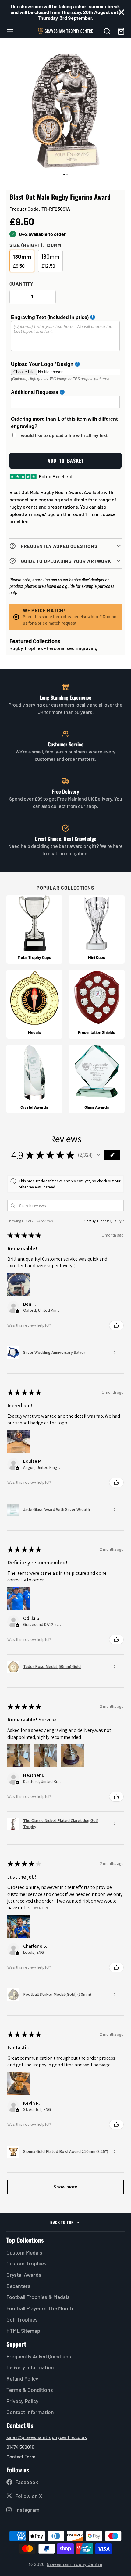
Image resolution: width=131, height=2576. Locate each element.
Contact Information (30, 2412)
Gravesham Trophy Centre (74, 2564)
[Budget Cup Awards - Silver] (97, 930)
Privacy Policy (22, 2401)
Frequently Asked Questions (39, 2356)
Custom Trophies (27, 2263)
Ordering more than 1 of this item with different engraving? (64, 423)
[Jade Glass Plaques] (97, 1079)
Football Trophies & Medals (38, 2297)
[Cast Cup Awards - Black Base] (34, 930)
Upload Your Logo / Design (42, 364)
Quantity (21, 284)
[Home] (65, 31)
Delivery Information (30, 2367)
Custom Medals (24, 2252)
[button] (98, 1155)
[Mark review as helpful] (116, 1325)
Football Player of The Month (40, 2308)
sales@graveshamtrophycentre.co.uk (47, 2437)
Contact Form (21, 2457)
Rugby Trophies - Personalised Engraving (53, 648)
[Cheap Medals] (34, 1004)
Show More (39, 1908)
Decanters (18, 2286)
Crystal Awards (24, 2275)
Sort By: (90, 1221)
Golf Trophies (22, 2319)
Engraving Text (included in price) (50, 317)
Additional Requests (35, 392)
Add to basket (65, 461)
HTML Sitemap (23, 2331)
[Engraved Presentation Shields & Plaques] (97, 1004)
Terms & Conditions (30, 2390)
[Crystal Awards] (34, 1079)
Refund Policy (22, 2378)
